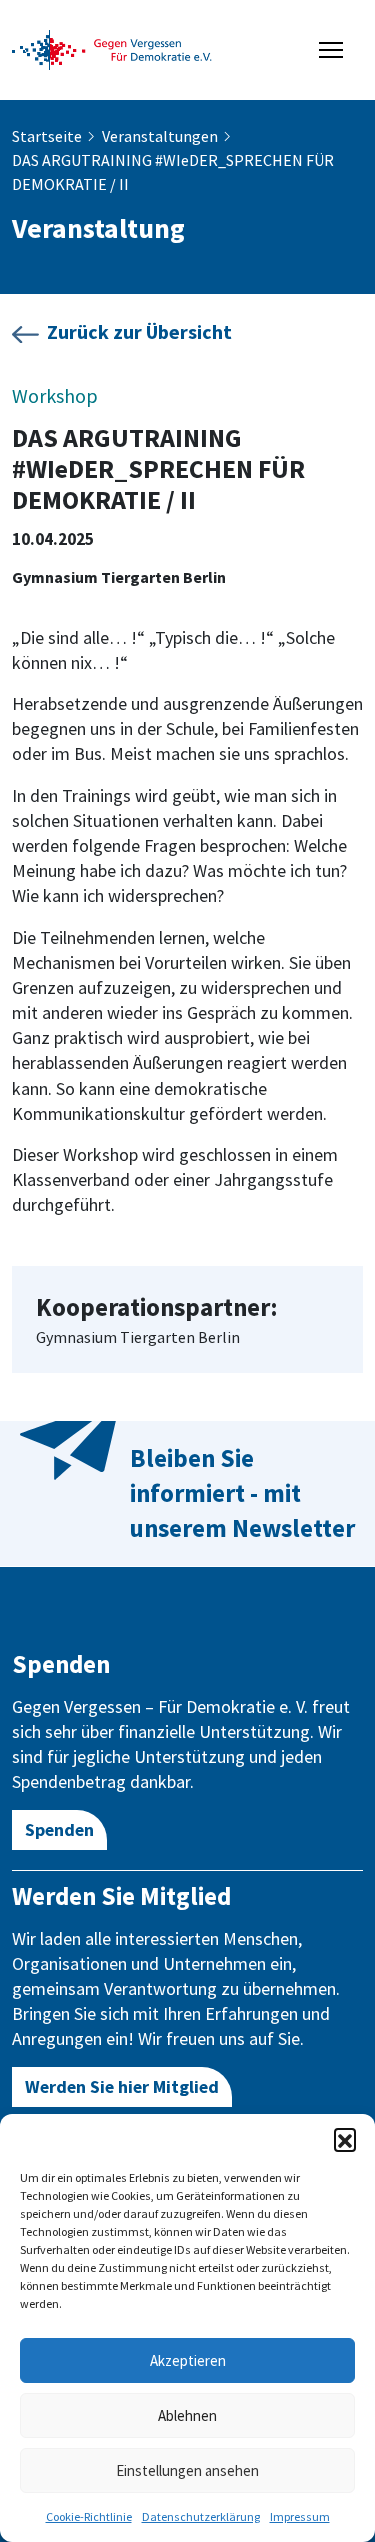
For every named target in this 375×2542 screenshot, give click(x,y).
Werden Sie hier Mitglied (122, 2086)
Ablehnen (187, 2415)
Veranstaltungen (160, 136)
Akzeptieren (188, 2360)
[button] (345, 2139)
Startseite (47, 136)
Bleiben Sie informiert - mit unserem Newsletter (242, 1493)
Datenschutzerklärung (201, 2516)
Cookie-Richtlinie (89, 2516)
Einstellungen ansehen (187, 2470)
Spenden (59, 1829)
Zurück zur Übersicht (139, 331)
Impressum (300, 2516)
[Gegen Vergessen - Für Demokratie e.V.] (112, 48)
